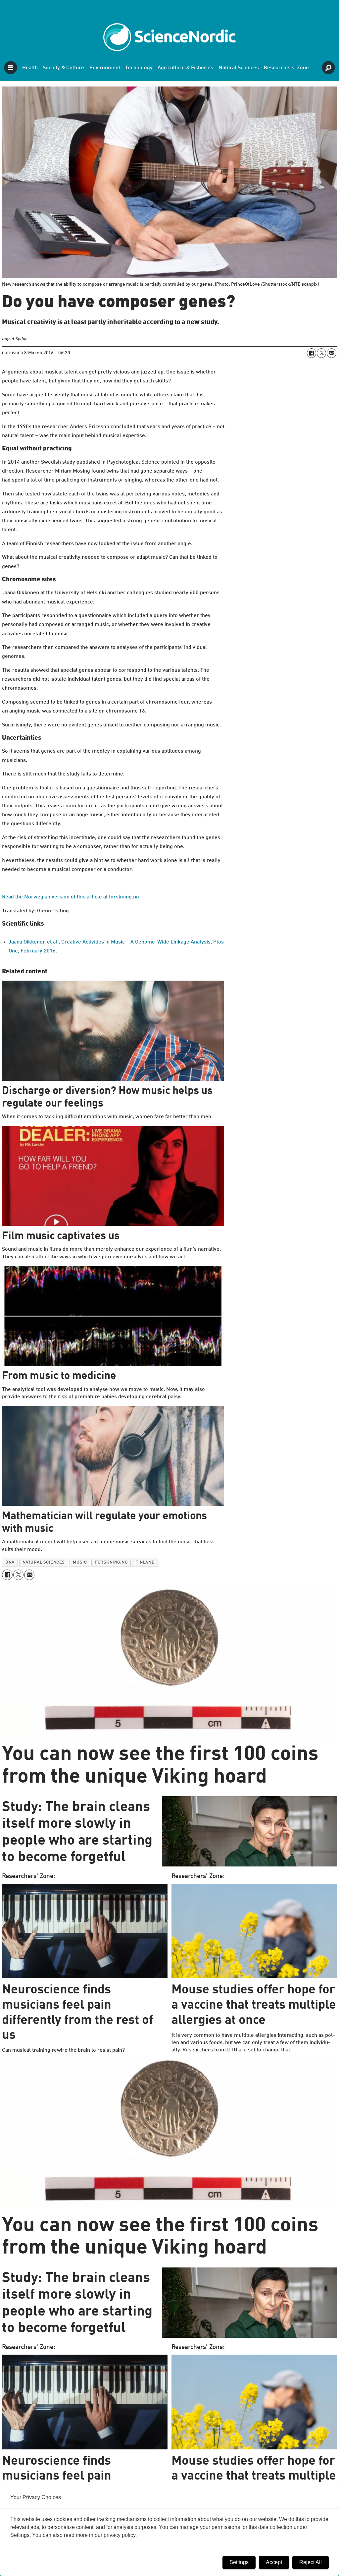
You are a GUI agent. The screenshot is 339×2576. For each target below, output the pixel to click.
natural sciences (44, 1562)
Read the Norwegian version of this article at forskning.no (71, 897)
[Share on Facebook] (312, 353)
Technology (139, 68)
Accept (274, 2562)
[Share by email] (331, 353)
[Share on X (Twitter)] (321, 353)
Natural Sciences (239, 68)
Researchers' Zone (286, 68)
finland (145, 1562)
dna (10, 1562)
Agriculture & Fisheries (185, 68)
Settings (239, 2562)
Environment (105, 68)
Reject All (311, 2562)
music (80, 1562)
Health (30, 68)
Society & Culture (63, 68)
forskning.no (111, 1562)
